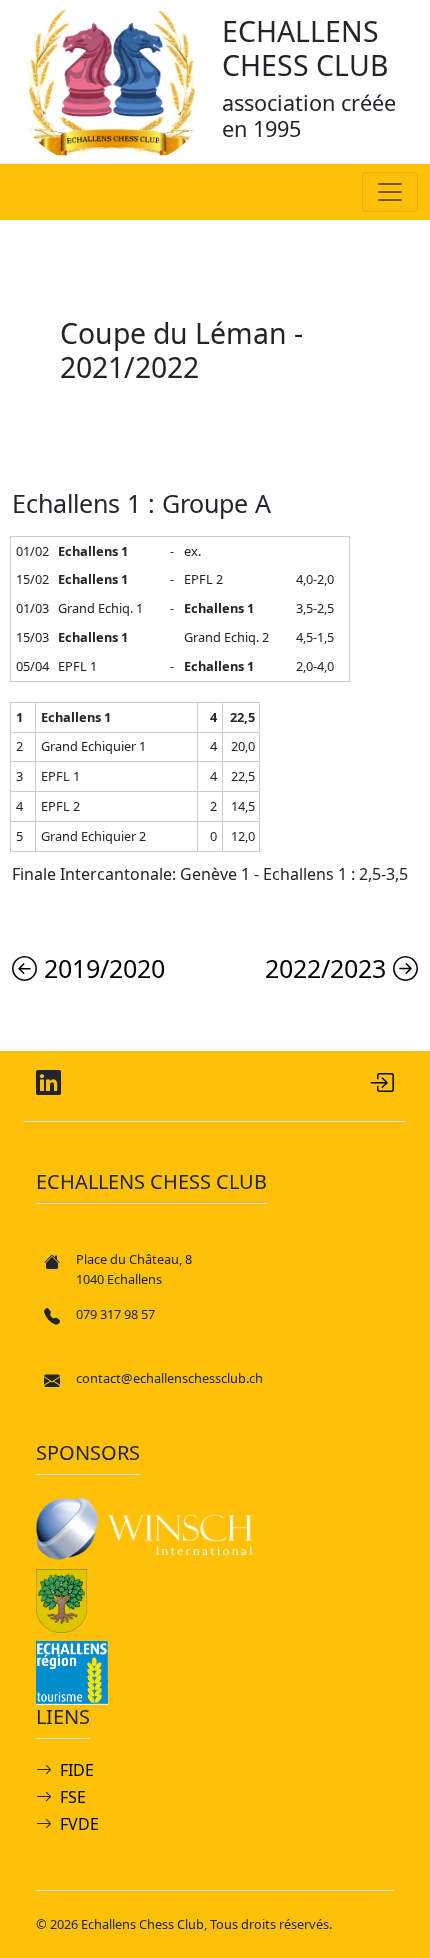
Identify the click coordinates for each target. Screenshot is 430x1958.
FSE (73, 1797)
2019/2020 (101, 968)
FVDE (79, 1824)
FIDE (77, 1770)
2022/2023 (329, 968)
